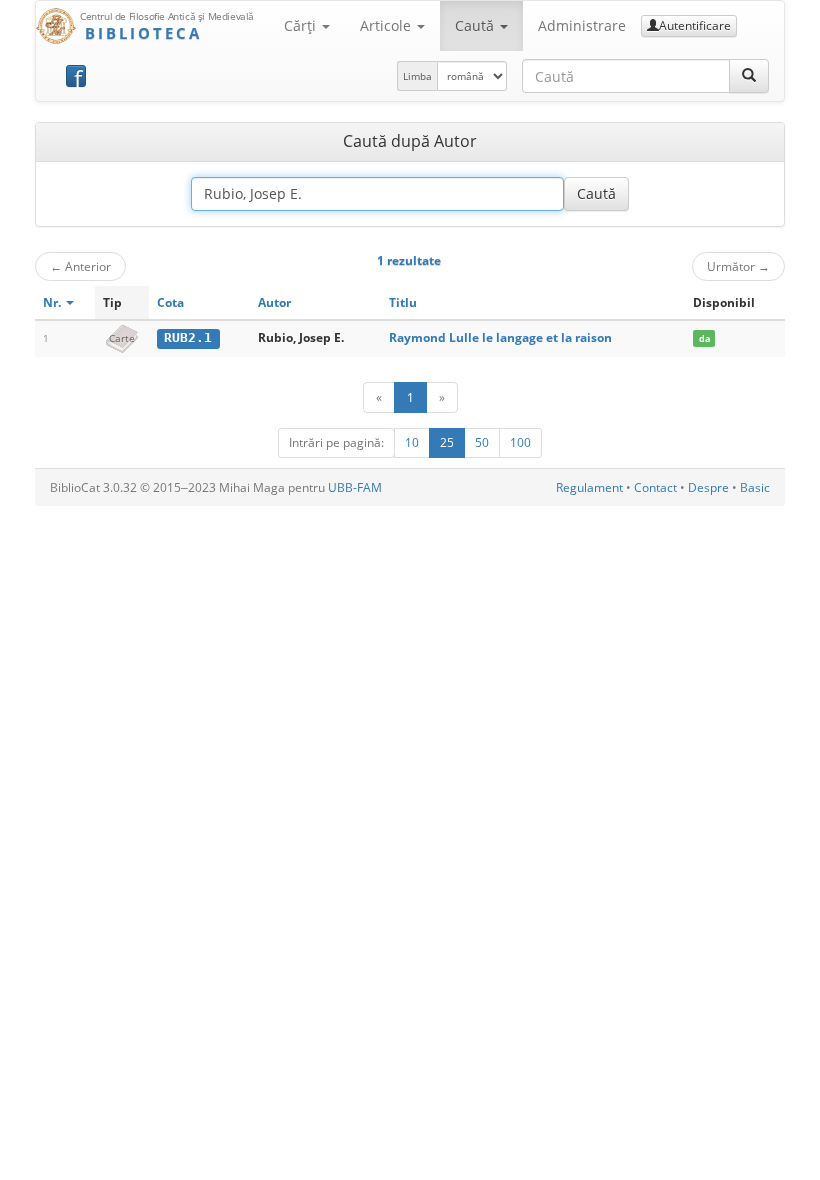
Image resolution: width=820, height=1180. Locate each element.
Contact (655, 487)
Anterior (80, 266)
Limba (417, 76)
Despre (708, 487)
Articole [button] (387, 25)
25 (447, 442)
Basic (755, 487)
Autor (274, 302)
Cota (170, 302)
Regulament (589, 487)
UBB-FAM (355, 487)
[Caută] (749, 76)
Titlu (403, 302)
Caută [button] (476, 25)
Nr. (53, 302)
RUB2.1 (188, 337)
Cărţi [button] (302, 25)
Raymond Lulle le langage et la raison (500, 337)
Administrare (582, 25)
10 (412, 442)
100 (520, 442)
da (704, 338)
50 (482, 442)
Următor (738, 266)
